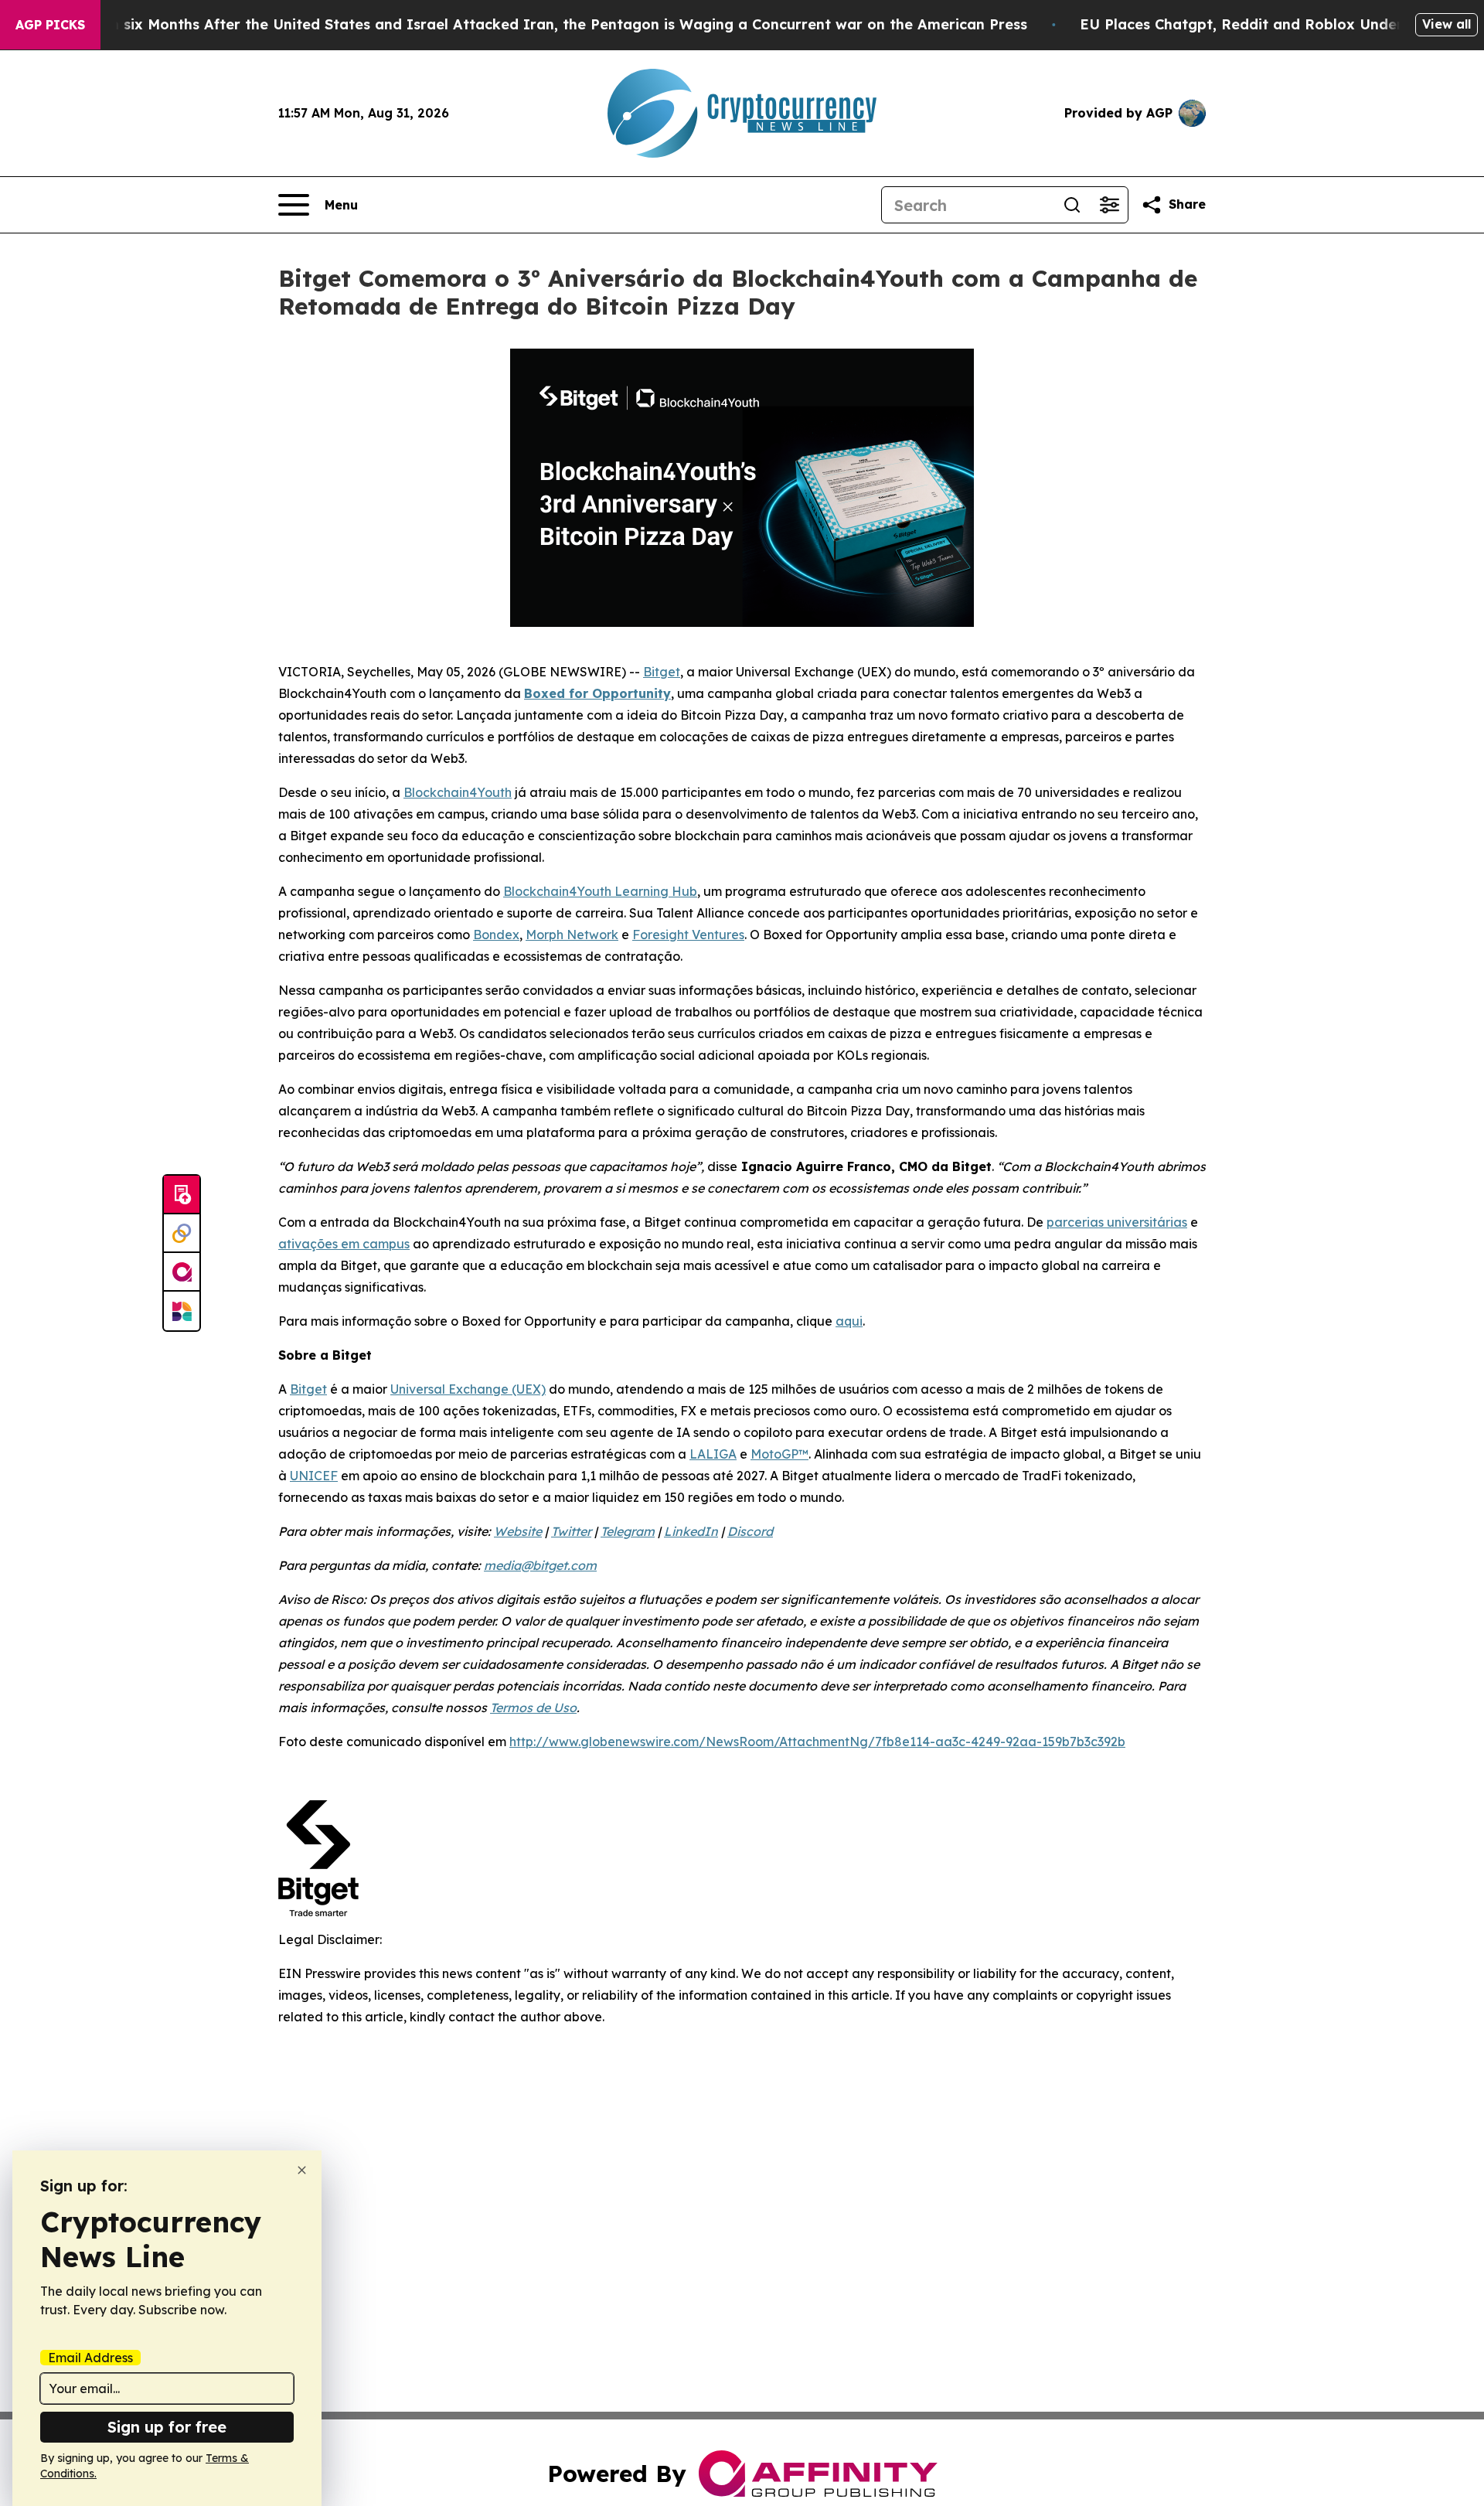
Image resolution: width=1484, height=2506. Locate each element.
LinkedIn (691, 1531)
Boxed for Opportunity (597, 693)
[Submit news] (182, 1195)
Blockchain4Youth (458, 792)
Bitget (662, 672)
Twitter (571, 1531)
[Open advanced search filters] (1109, 205)
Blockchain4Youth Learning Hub (600, 891)
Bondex (496, 935)
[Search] (1072, 205)
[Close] (302, 2170)
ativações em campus (344, 1244)
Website (518, 1531)
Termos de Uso (533, 1708)
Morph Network (572, 935)
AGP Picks (50, 25)
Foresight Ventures (688, 935)
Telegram (628, 1531)
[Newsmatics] (182, 1311)
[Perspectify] (182, 1234)
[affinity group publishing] (182, 1272)
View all (1447, 24)
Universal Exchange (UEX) (468, 1389)
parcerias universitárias (1117, 1222)
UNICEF (314, 1476)
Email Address (90, 2358)
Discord (750, 1531)
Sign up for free (167, 2427)
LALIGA (713, 1454)
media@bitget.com (540, 1565)
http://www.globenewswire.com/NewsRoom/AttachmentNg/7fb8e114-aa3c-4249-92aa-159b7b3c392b (817, 1742)
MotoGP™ (779, 1454)
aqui (849, 1321)
